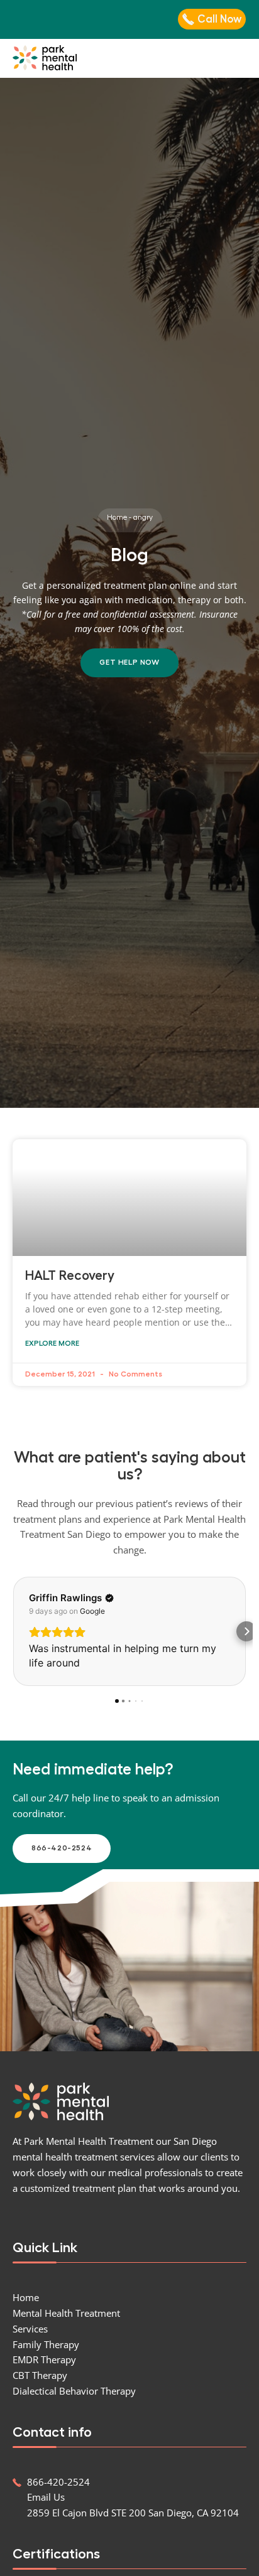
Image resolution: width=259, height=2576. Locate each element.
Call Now (219, 19)
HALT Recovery (70, 1276)
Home (117, 517)
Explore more (52, 1343)
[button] (240, 58)
